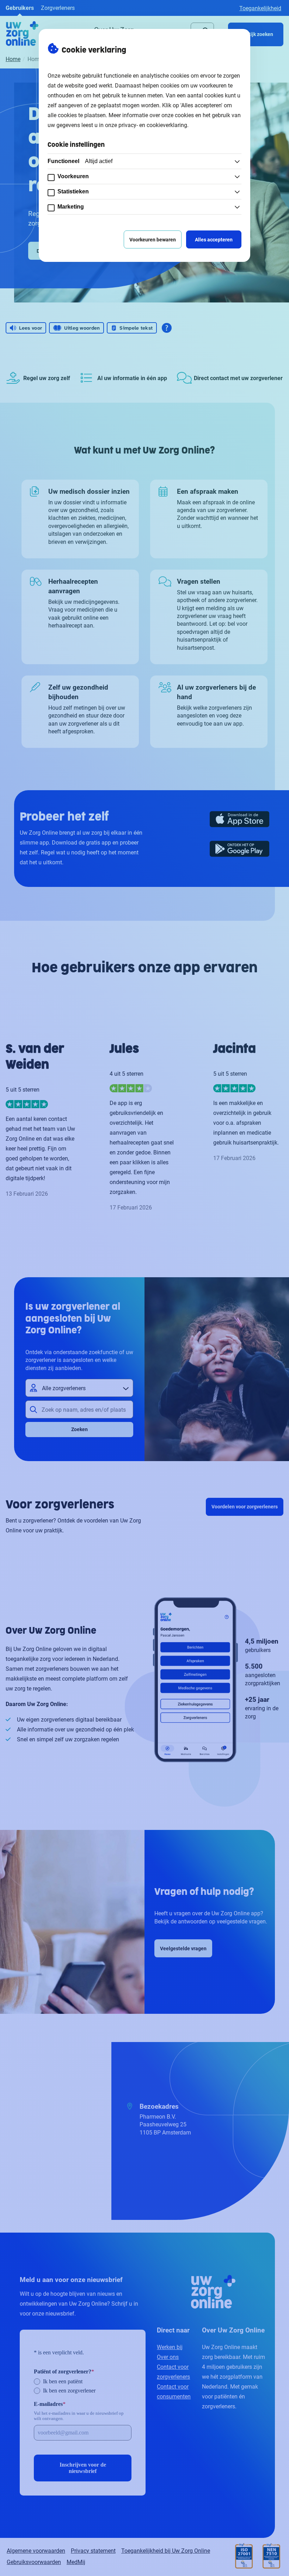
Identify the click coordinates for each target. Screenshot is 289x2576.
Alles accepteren (214, 239)
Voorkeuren (73, 176)
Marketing (71, 207)
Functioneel (80, 161)
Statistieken (73, 191)
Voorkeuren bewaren (153, 239)
